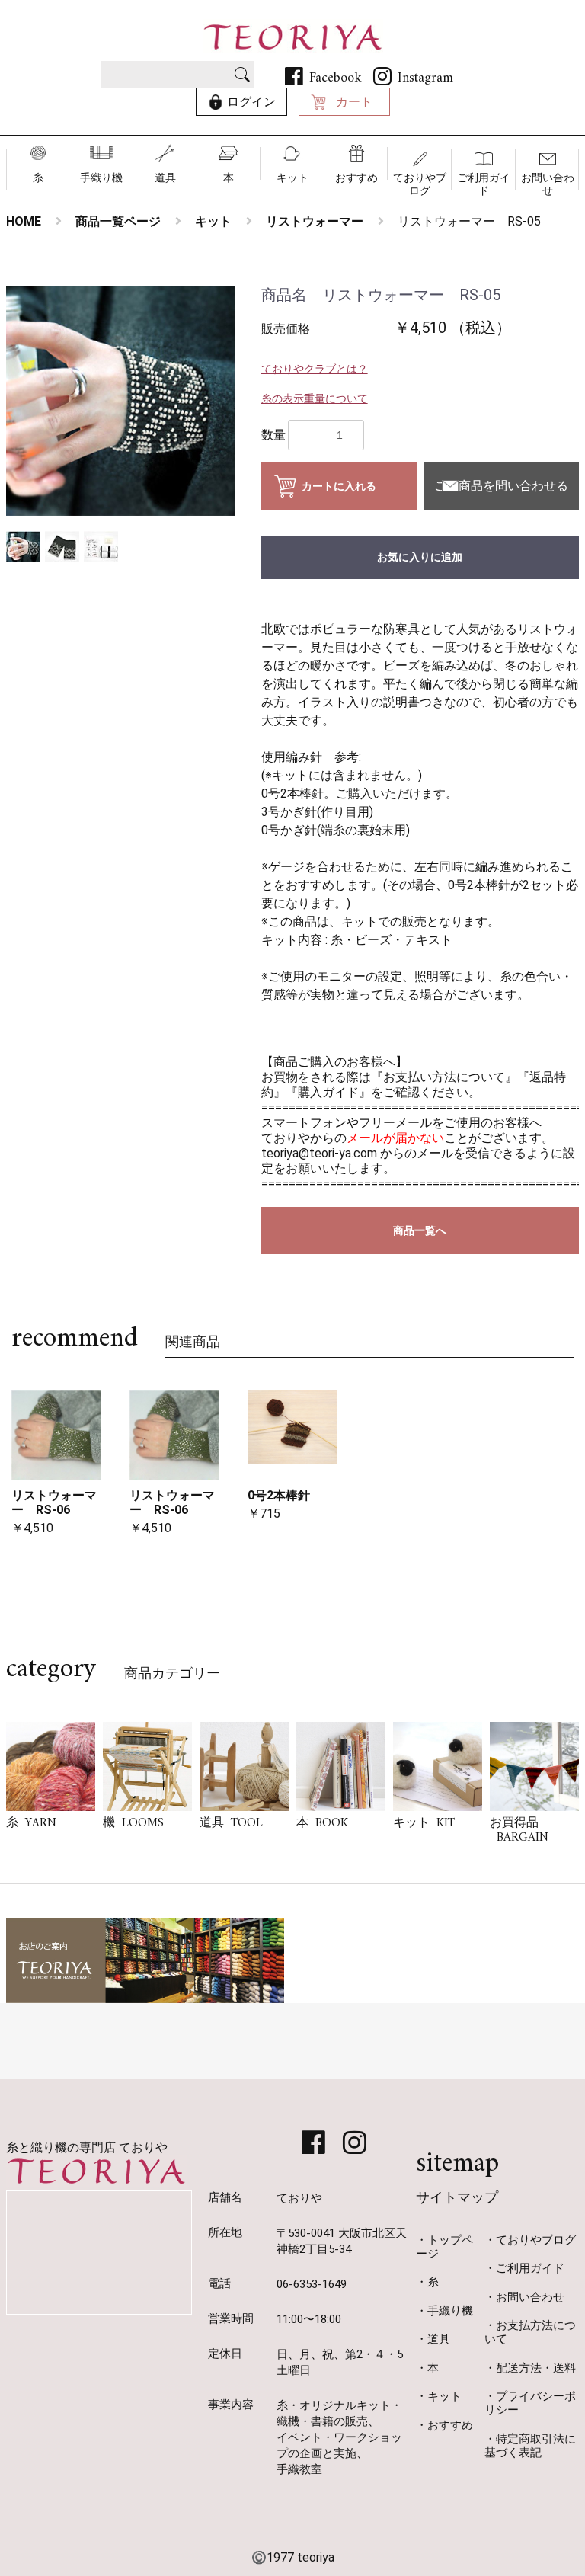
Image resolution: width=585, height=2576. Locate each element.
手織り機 (101, 178)
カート (354, 102)
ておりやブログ (420, 184)
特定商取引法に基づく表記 (530, 2446)
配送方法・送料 (536, 2368)
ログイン (251, 102)
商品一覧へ (420, 1230)
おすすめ (356, 178)
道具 (165, 178)
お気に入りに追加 (420, 557)
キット (292, 178)
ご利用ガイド (484, 184)
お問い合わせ (548, 184)
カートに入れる (339, 486)
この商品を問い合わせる (501, 486)
